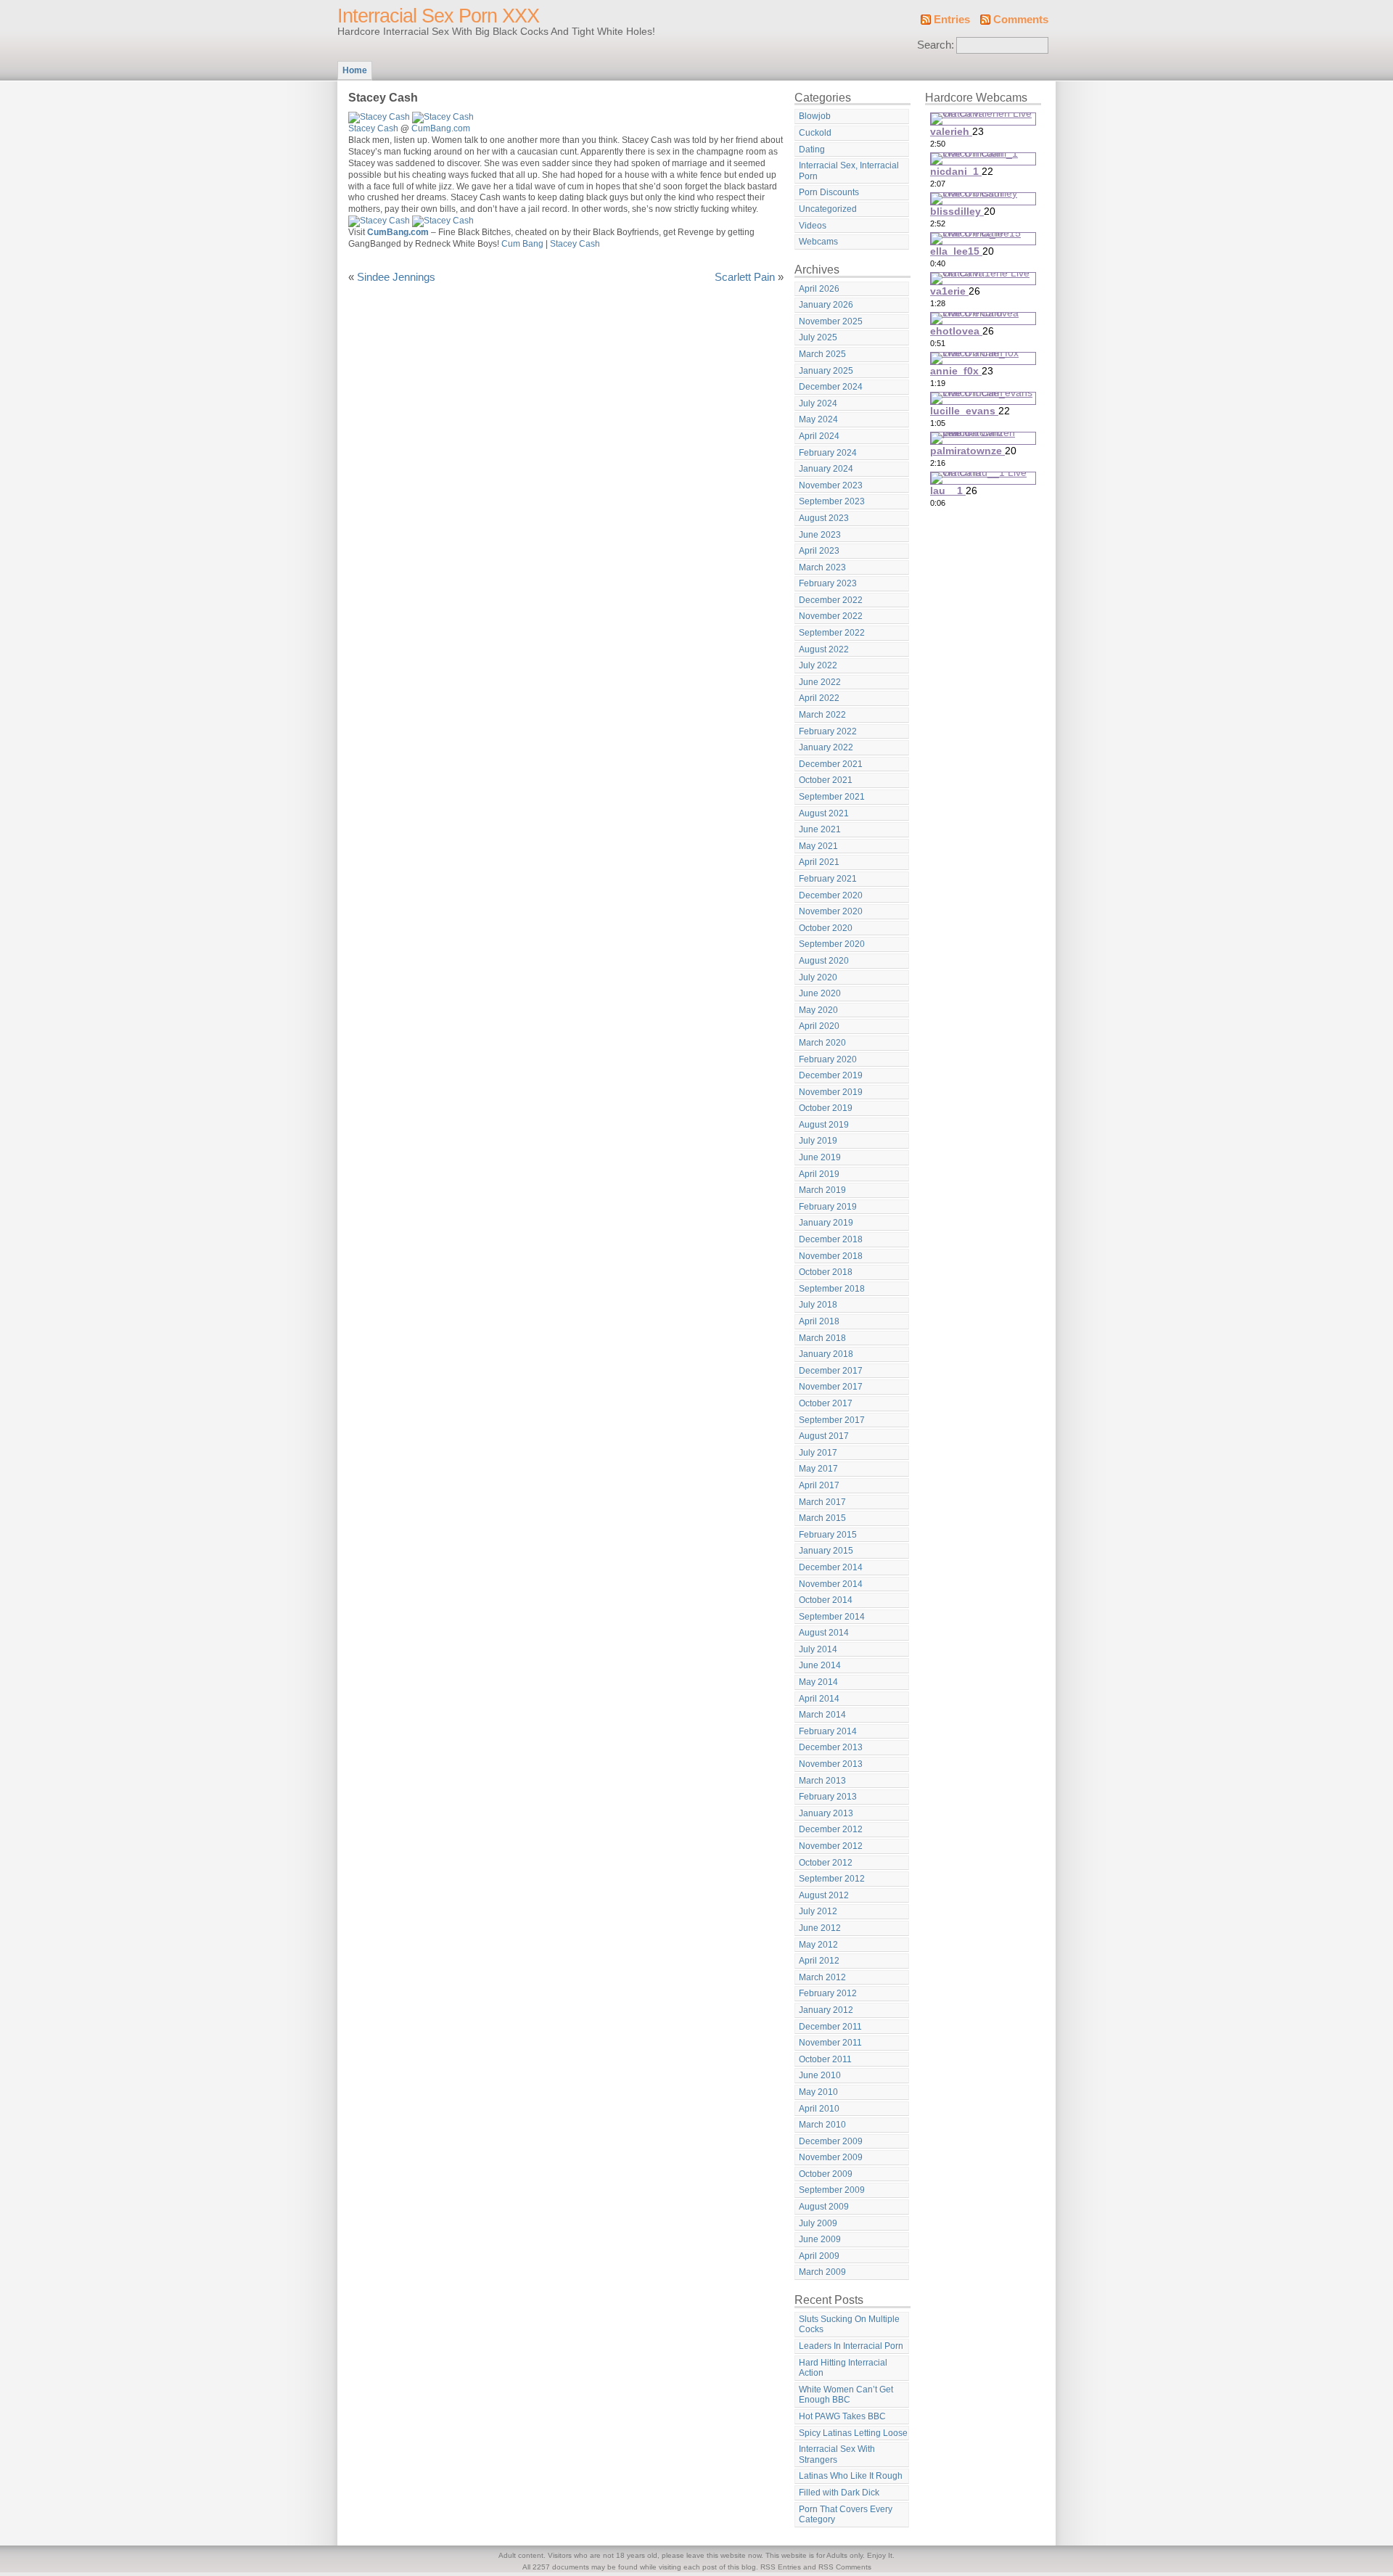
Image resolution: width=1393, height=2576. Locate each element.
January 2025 (826, 371)
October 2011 (825, 2059)
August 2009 (824, 2207)
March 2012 (822, 1977)
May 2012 (818, 1945)
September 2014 (832, 1617)
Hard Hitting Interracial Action (843, 2368)
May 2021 (818, 846)
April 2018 (819, 1321)
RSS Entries (781, 2567)
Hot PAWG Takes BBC (842, 2416)
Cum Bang (522, 244)
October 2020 (826, 928)
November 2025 (831, 321)
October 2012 (826, 1863)
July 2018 (818, 1305)
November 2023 (831, 485)
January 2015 (826, 1551)
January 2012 (826, 2010)
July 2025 (818, 337)
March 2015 (822, 1518)
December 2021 (831, 764)
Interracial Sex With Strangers (837, 2454)
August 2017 (824, 1436)
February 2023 (828, 583)
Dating (812, 149)
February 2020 (828, 1059)
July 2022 (818, 665)
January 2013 (826, 1813)
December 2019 (831, 1075)
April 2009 (819, 2256)
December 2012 (831, 1829)
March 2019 (822, 1190)
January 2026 (826, 305)
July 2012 (818, 1911)
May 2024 (818, 419)
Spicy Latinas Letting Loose (853, 2433)
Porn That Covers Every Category (846, 2515)
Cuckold (815, 133)
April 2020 (819, 1026)
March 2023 (822, 567)
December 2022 (831, 600)
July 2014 (818, 1649)
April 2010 (819, 2109)
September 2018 (832, 1289)
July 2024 (818, 403)
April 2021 (819, 862)
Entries (952, 20)
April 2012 (819, 1961)
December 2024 (831, 387)
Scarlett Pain (745, 277)
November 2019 (831, 1092)
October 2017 (826, 1403)
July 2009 (818, 2223)
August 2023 (824, 518)
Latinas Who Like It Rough (851, 2476)
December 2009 (831, 2141)
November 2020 (831, 911)
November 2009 (831, 2157)
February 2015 (828, 1535)
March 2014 (822, 1715)
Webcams (818, 242)
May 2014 (818, 1682)
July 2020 (818, 977)
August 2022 (824, 649)
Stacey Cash (373, 128)
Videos (813, 226)
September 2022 (832, 633)
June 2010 (820, 2075)
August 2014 (824, 1633)
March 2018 (822, 1338)
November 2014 (831, 1584)
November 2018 (831, 1256)
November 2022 (831, 616)
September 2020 (832, 944)
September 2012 (832, 1879)
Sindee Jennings (396, 277)
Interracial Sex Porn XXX (438, 16)
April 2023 (819, 551)
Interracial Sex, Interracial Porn (849, 171)
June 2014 (820, 1665)
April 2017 (819, 1485)
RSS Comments (845, 2567)
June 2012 (820, 1928)
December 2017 (831, 1371)
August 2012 (824, 1895)
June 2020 (820, 993)
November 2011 (830, 2043)
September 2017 (832, 1420)
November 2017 (831, 1387)
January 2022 (826, 747)
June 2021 (820, 829)
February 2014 (828, 1731)
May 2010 (818, 2092)
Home (355, 70)
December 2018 (831, 1239)
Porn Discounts (829, 192)
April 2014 (819, 1699)
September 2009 (832, 2190)
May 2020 (818, 1010)
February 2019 (828, 1207)
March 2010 (822, 2125)
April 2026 (819, 289)
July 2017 (818, 1453)
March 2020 (822, 1043)
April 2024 (819, 436)
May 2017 (818, 1469)
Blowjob (815, 116)
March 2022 (822, 715)
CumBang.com (441, 128)
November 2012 (831, 1846)
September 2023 (832, 501)
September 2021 (832, 797)
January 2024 (826, 469)
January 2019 (826, 1223)
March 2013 (822, 1781)
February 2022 (828, 731)
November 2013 (831, 1764)
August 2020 (824, 961)
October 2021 (826, 780)
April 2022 (819, 698)
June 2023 (820, 535)
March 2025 (822, 354)
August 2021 (824, 813)
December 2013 (831, 1747)
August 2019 (824, 1125)
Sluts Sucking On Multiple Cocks (849, 2325)
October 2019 (826, 1108)
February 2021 (828, 879)
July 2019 (818, 1141)
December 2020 (831, 895)
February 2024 (828, 453)
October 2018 (826, 1272)
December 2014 (831, 1567)
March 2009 (822, 2272)
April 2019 (819, 1174)
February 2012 (828, 1993)
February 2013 (828, 1797)
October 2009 (826, 2174)
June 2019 (820, 1157)
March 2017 (822, 1502)
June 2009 (820, 2239)
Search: (936, 45)
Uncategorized (828, 209)
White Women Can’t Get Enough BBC (846, 2395)
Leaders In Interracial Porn (851, 2346)
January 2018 (826, 1354)
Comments (1021, 20)
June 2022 (820, 682)
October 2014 (826, 1600)
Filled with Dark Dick (839, 2493)
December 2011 (830, 2027)
